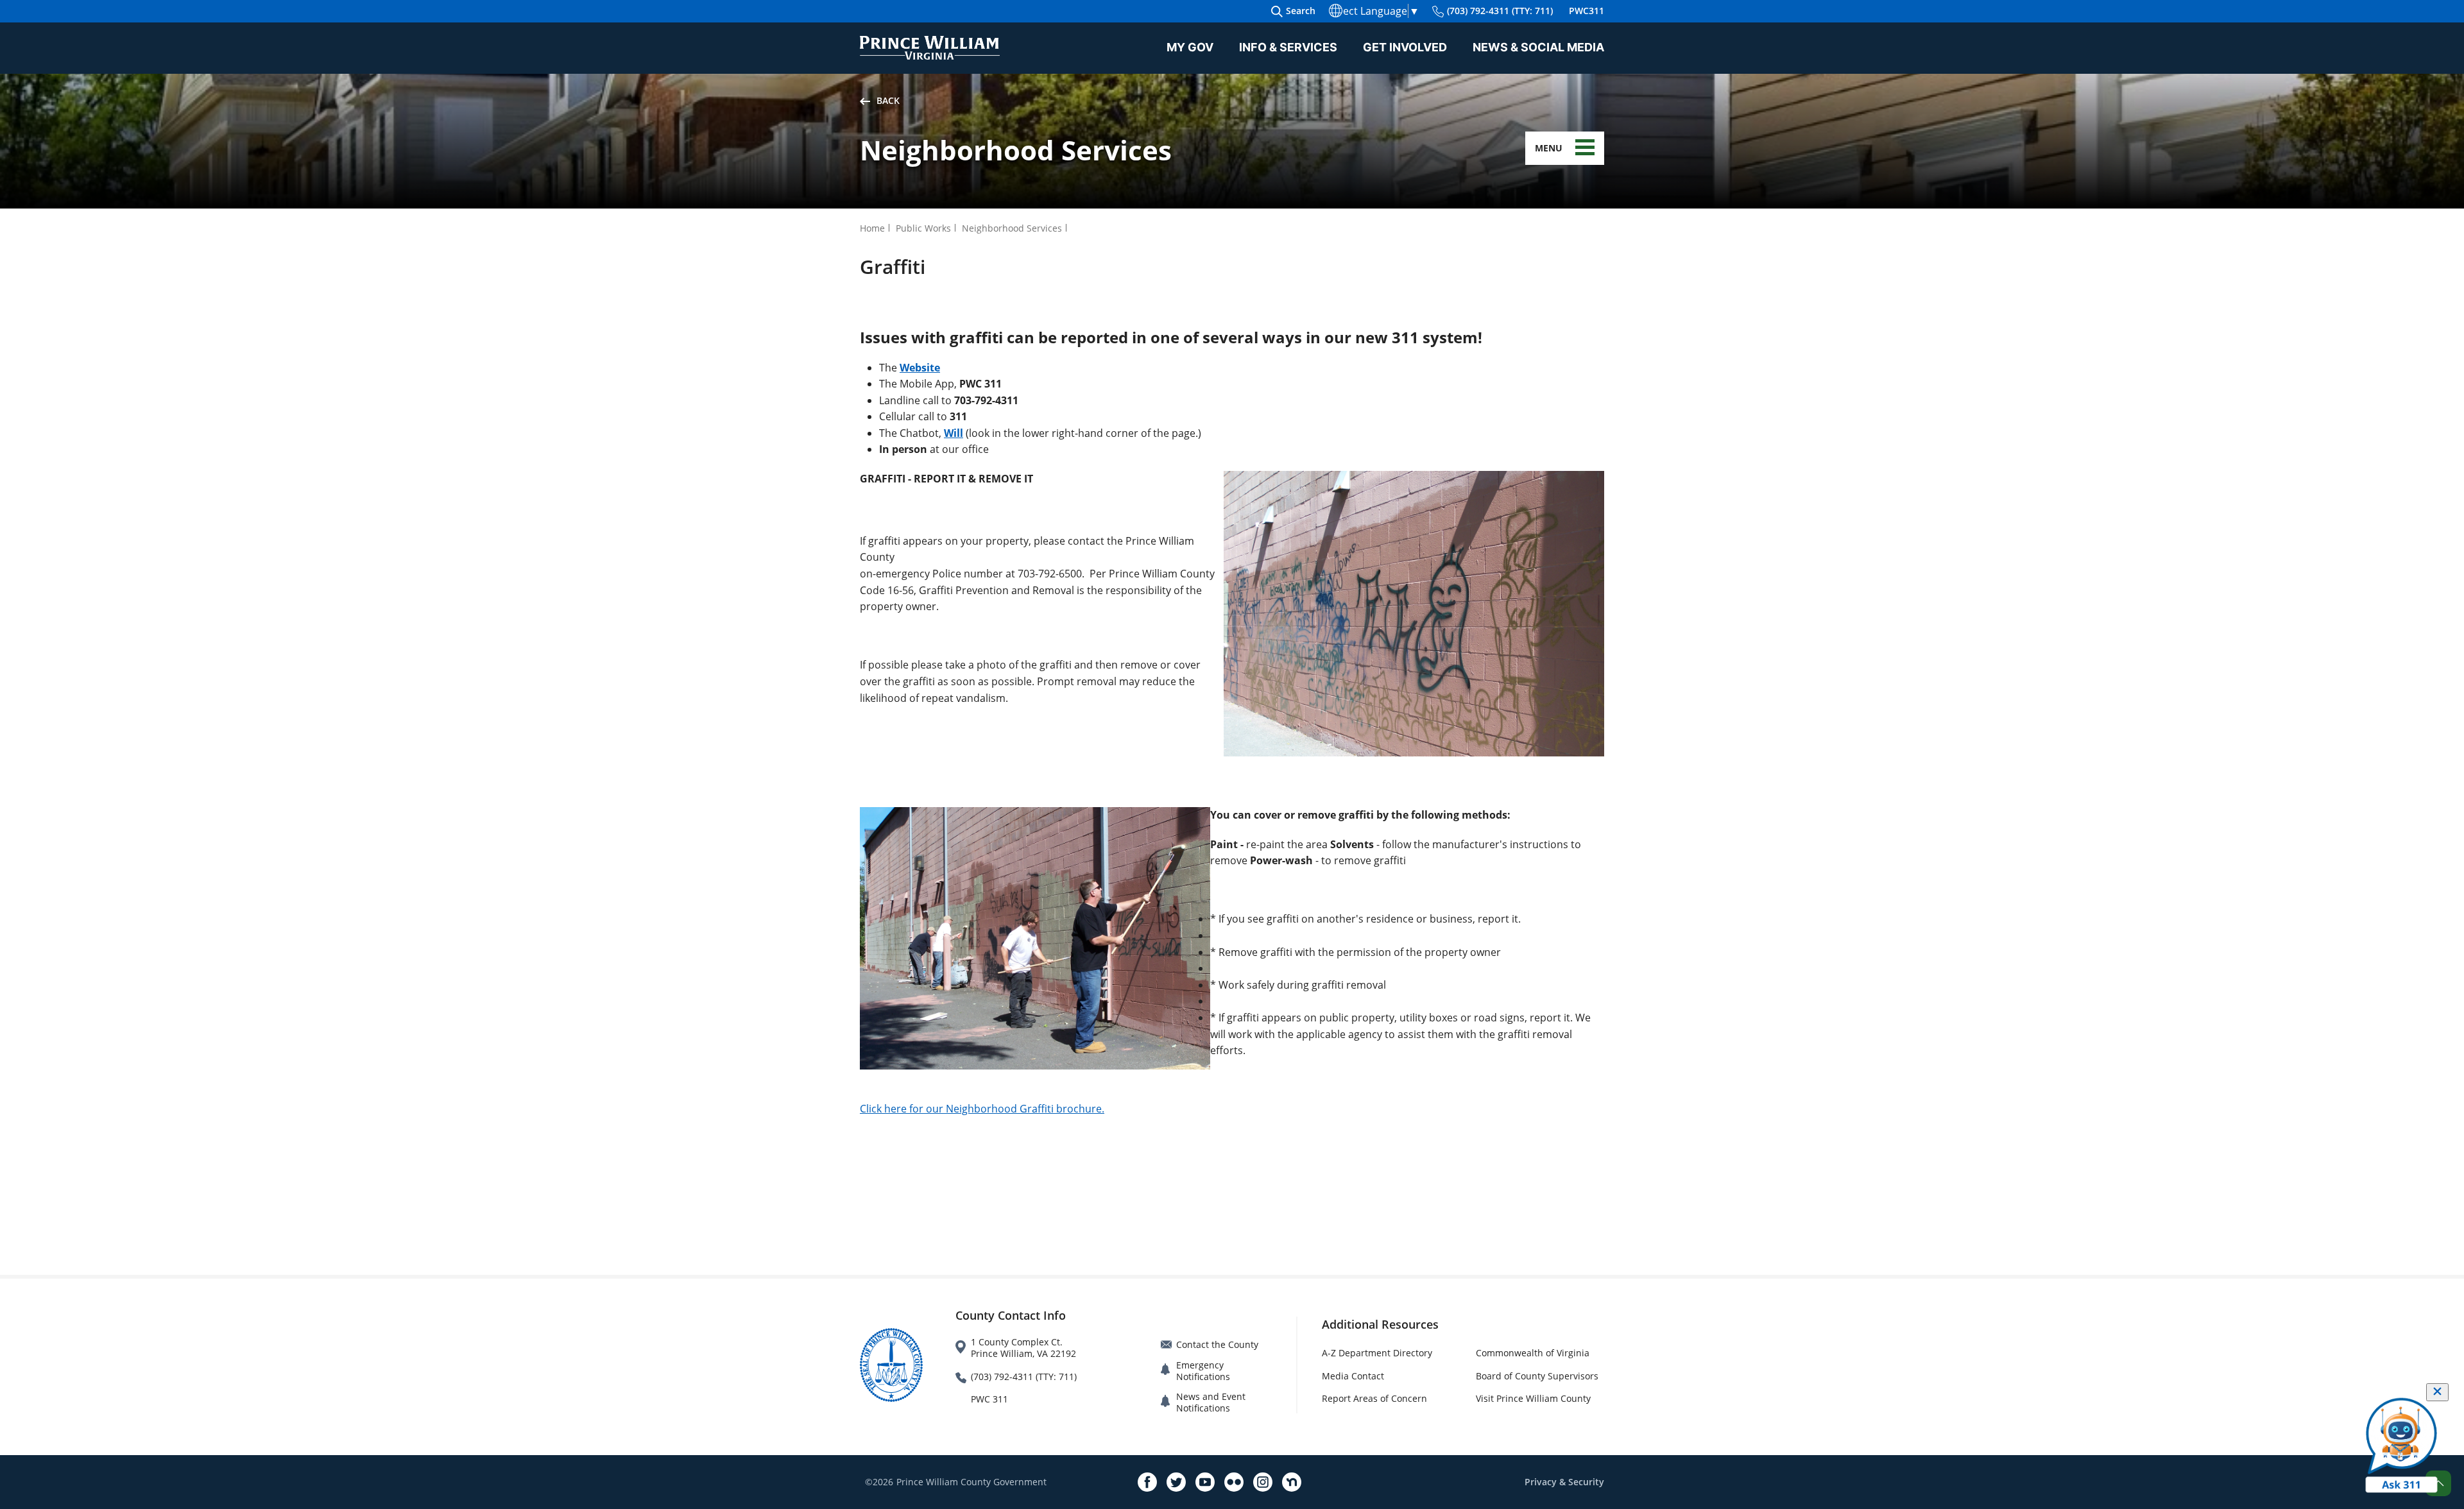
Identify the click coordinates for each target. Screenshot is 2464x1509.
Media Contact (1353, 1376)
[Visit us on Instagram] (1263, 1482)
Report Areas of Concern (1374, 1398)
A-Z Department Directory (1377, 1353)
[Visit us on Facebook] (1147, 1482)
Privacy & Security (1564, 1482)
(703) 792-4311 (1500, 11)
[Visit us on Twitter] (1176, 1482)
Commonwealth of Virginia (1533, 1353)
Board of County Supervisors (1537, 1376)
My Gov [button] (1190, 47)
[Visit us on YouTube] (1205, 1482)
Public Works (923, 228)
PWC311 (1587, 11)
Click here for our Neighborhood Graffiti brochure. (982, 1109)
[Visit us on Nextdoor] (1292, 1482)
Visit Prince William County (1533, 1398)
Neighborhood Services (1012, 228)
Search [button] (1301, 11)
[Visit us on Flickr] (1234, 1482)
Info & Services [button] (1288, 47)
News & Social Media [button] (1538, 47)
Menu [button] (1549, 148)
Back (888, 100)
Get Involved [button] (1405, 47)
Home (872, 228)
